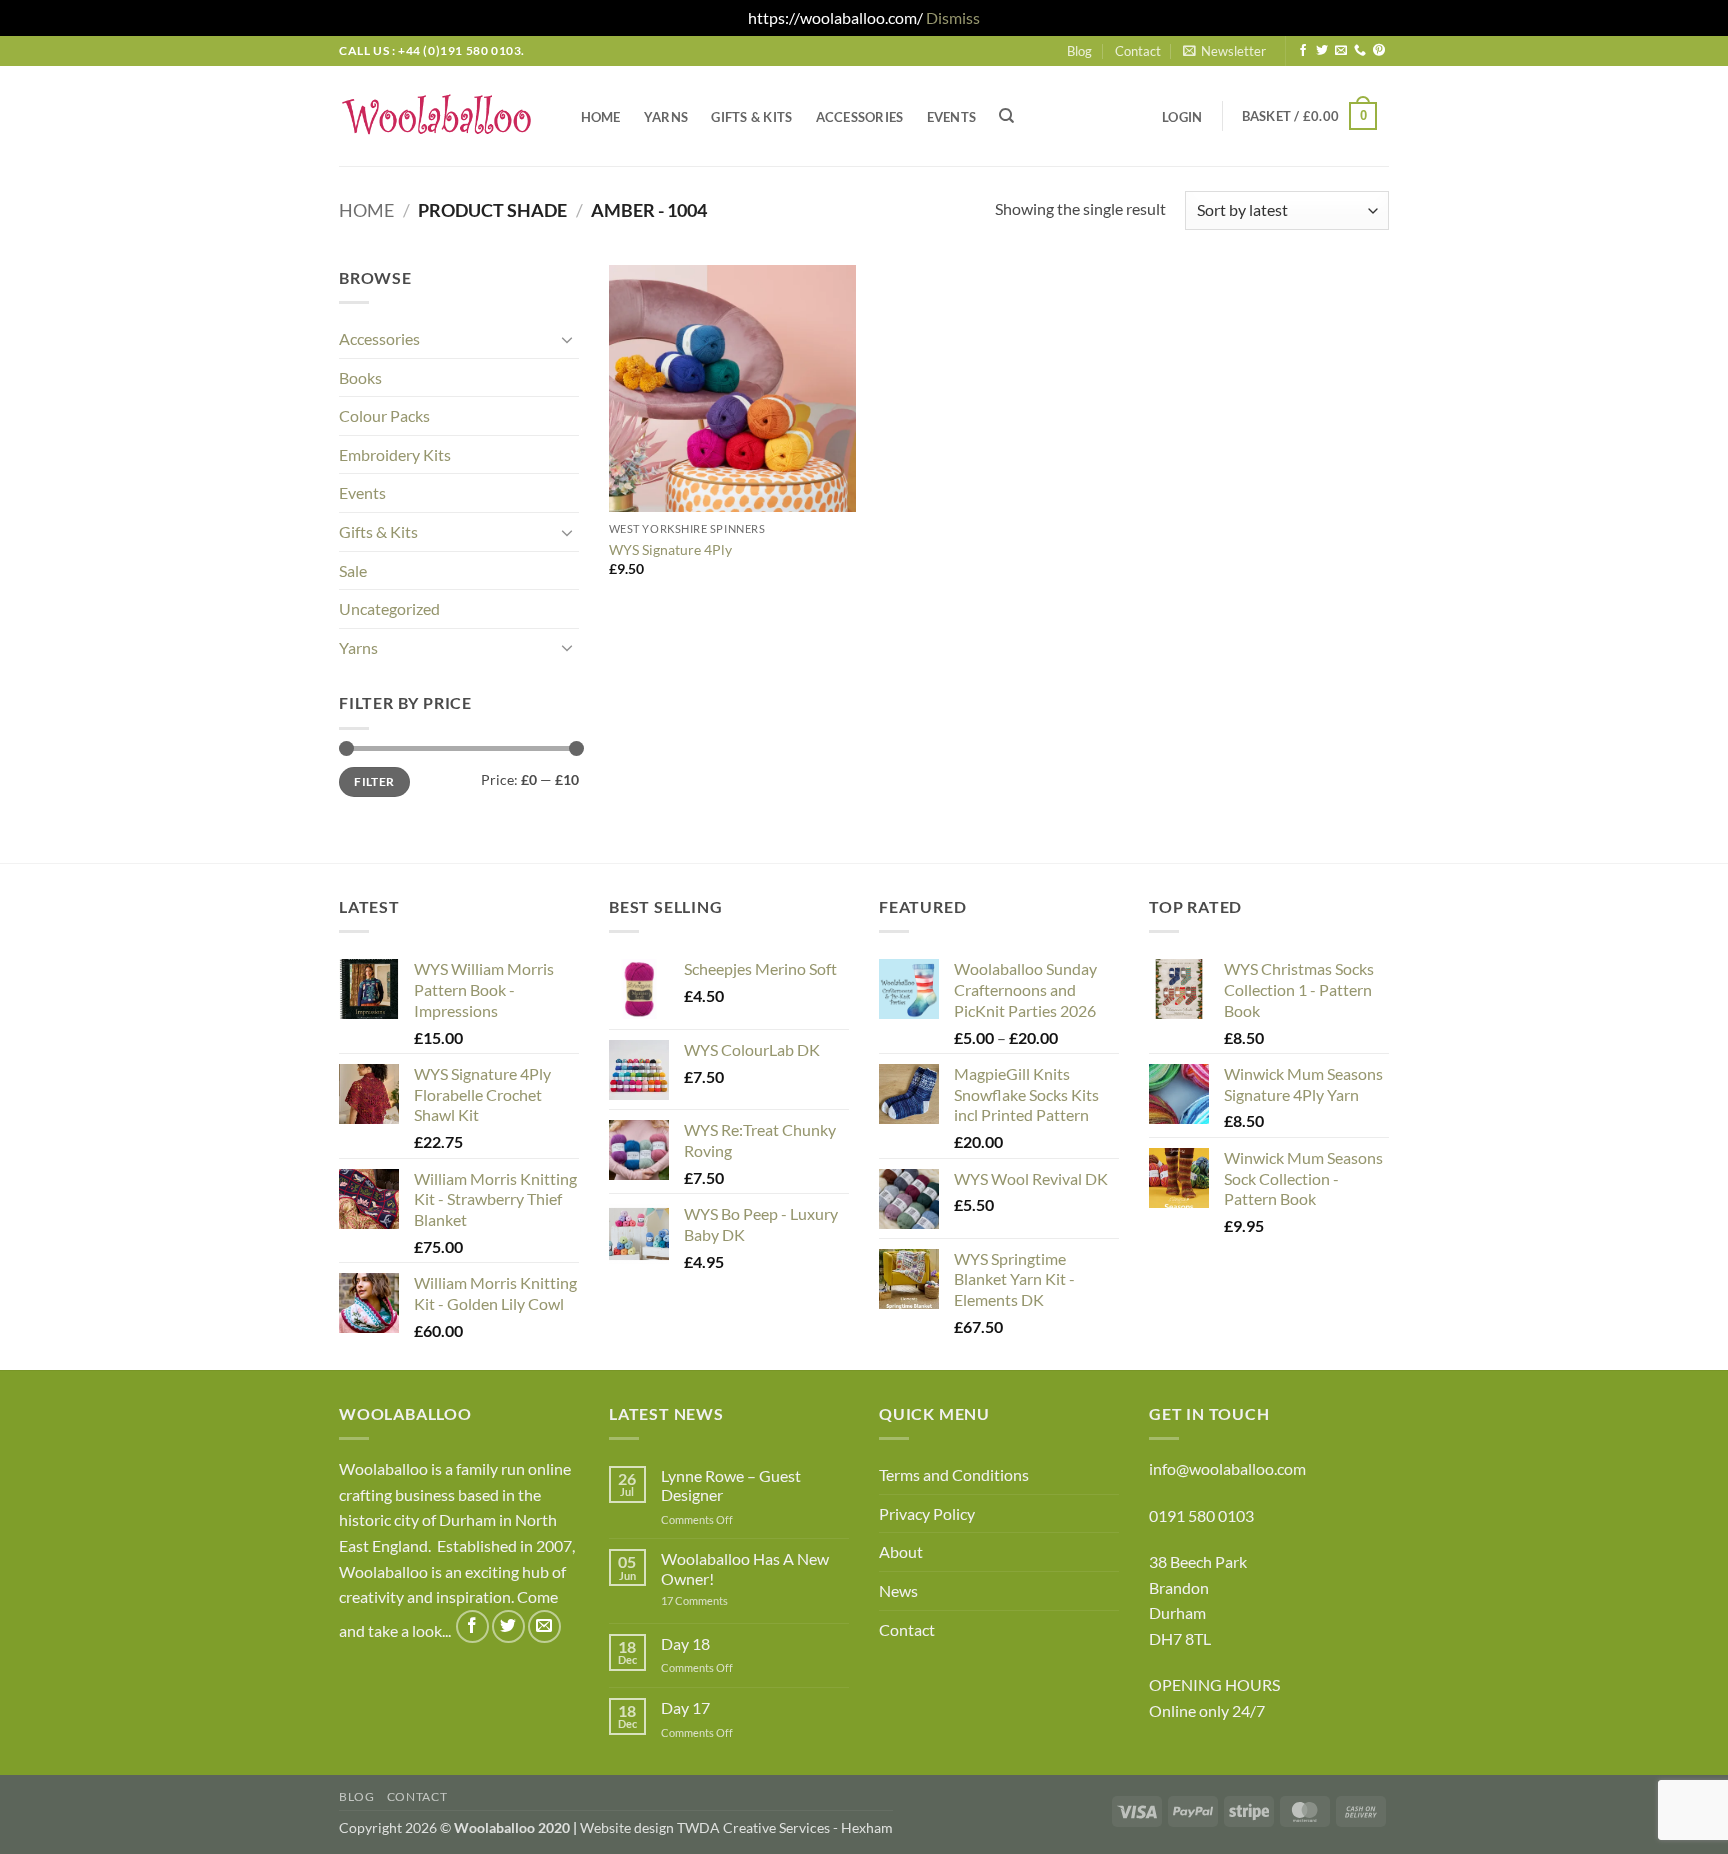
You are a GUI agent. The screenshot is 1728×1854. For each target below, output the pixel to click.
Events (952, 117)
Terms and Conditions (954, 1474)
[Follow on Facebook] (1303, 51)
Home (601, 117)
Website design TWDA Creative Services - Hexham (736, 1827)
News (898, 1590)
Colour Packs (384, 415)
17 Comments (725, 1600)
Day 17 (685, 1707)
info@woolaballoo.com (1227, 1468)
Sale (353, 570)
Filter (374, 781)
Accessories (860, 117)
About (901, 1551)
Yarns (666, 117)
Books (360, 377)
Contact (1138, 51)
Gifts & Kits (751, 117)
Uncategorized (389, 608)
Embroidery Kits (395, 454)
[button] (1224, 51)
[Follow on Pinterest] (1379, 51)
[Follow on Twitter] (1322, 51)
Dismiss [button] (953, 17)
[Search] (1007, 116)
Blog (1079, 51)
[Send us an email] (1341, 51)
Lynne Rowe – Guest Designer (731, 1485)
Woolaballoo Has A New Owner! (745, 1568)
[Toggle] (567, 339)
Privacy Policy (927, 1513)
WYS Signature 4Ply (670, 549)
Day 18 (685, 1643)
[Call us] (1360, 51)
